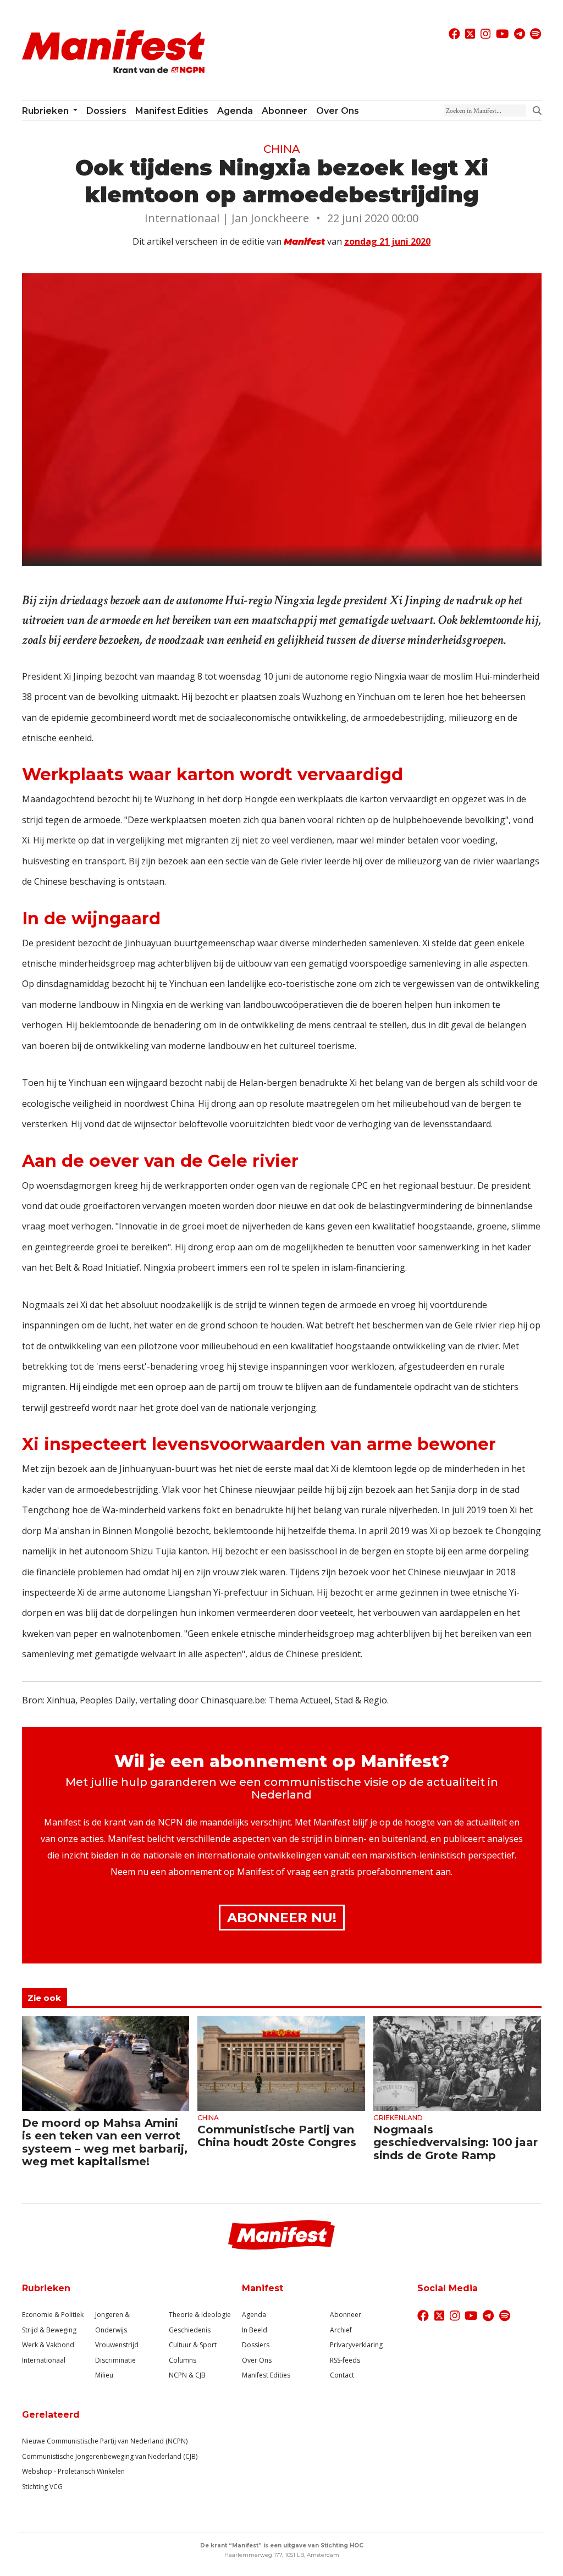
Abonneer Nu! (282, 1918)
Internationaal (44, 2360)
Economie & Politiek (53, 2315)
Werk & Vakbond (48, 2345)
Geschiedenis (190, 2330)
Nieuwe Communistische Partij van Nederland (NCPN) (105, 2441)
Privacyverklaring (356, 2345)
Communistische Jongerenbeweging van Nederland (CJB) (110, 2456)
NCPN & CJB (187, 2375)
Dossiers (106, 111)
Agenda (235, 111)
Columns (183, 2360)
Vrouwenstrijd (117, 2345)
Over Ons (257, 2360)
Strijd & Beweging (49, 2330)
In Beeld (255, 2330)
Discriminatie (115, 2360)
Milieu (104, 2375)
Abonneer (285, 111)
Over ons (338, 111)
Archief (341, 2330)
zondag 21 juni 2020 (387, 241)
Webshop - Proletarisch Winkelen (73, 2471)
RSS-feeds (345, 2360)
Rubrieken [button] (46, 111)
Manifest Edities (172, 111)
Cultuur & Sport (193, 2345)
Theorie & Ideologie (200, 2315)
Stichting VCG (42, 2487)
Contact (342, 2375)
